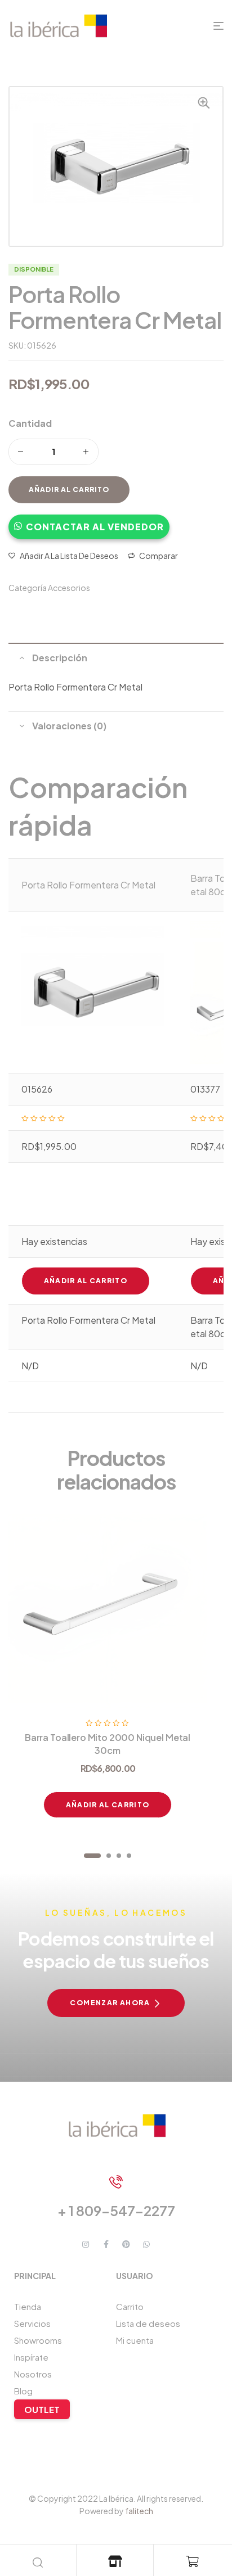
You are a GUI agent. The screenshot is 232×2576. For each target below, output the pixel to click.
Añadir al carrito (69, 490)
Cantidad (30, 423)
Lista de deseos (148, 2323)
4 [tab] (129, 1856)
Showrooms (38, 2340)
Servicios (32, 2323)
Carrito (130, 2306)
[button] (89, 521)
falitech (139, 2511)
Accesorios (69, 588)
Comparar (159, 556)
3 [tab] (119, 1856)
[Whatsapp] (146, 2244)
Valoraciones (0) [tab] (69, 726)
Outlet (42, 2409)
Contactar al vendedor (95, 527)
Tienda (28, 2306)
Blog (23, 2391)
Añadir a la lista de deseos (69, 556)
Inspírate (31, 2357)
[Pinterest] (126, 2244)
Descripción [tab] (60, 658)
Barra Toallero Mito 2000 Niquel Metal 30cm (108, 1743)
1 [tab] (92, 1856)
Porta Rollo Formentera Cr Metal (88, 885)
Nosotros (33, 2374)
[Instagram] (86, 2244)
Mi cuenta (135, 2340)
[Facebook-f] (106, 2244)
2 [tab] (109, 1856)
